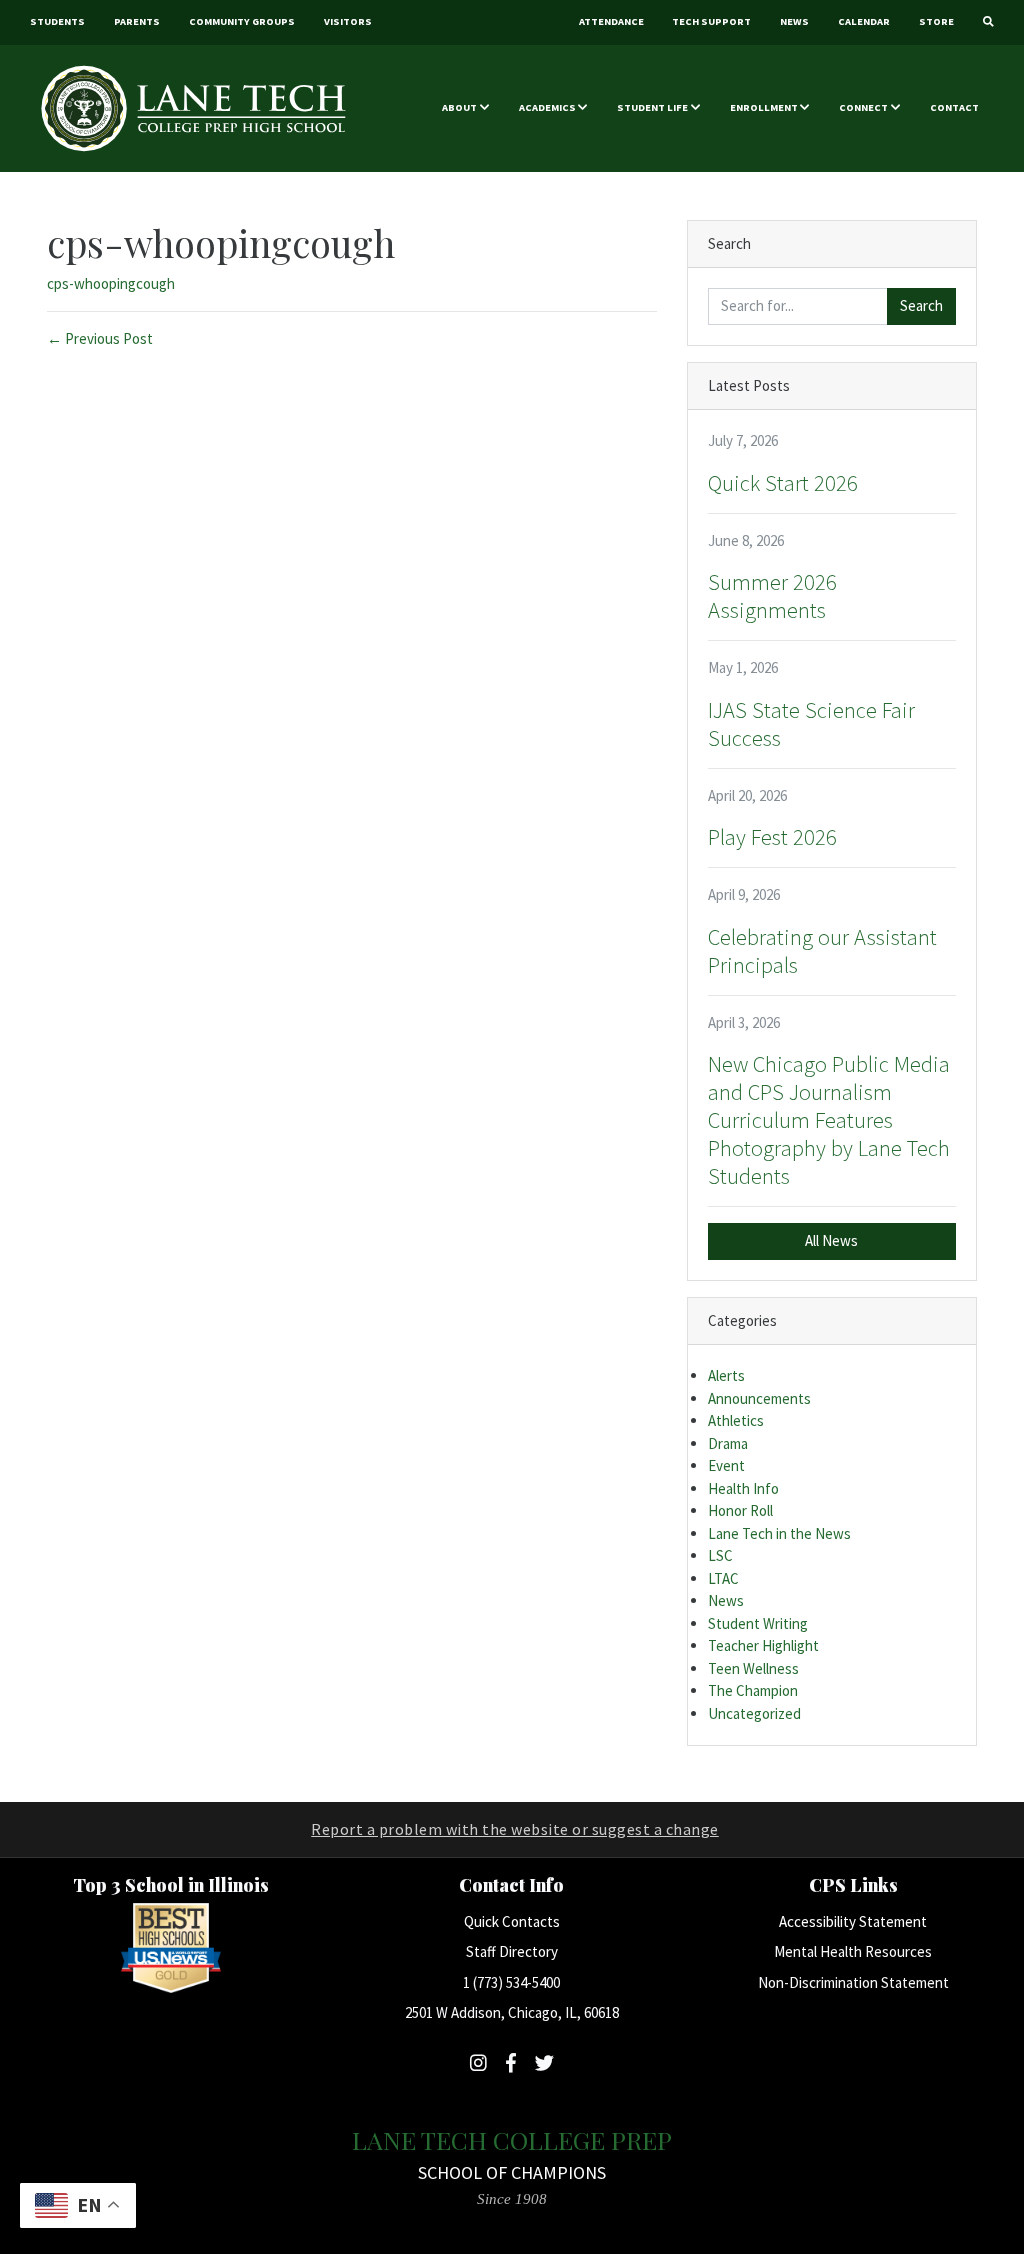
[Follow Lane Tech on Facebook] (511, 2063)
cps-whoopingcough (111, 283)
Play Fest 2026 (772, 837)
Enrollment (764, 107)
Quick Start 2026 (783, 483)
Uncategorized (754, 1713)
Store (936, 21)
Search (921, 305)
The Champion (753, 1690)
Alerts (726, 1375)
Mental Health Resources (853, 1951)
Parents (137, 21)
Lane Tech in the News (779, 1533)
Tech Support (711, 21)
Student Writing (758, 1623)
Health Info (743, 1488)
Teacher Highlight (763, 1645)
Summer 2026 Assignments (772, 596)
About (459, 107)
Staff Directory (512, 1951)
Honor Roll (740, 1510)
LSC (720, 1555)
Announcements (759, 1398)
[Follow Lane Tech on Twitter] (544, 2063)
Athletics (736, 1420)
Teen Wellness (753, 1668)
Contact (954, 107)
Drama (728, 1443)
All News (831, 1240)
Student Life (652, 107)
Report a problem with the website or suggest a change (515, 1829)
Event (726, 1465)
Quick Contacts (512, 1921)
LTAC (723, 1578)
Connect (863, 107)
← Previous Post (100, 338)
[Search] (988, 22)
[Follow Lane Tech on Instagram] (478, 2063)
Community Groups (242, 21)
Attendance (611, 21)
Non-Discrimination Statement (853, 1982)
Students (57, 21)
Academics (547, 107)
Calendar (864, 21)
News (794, 21)
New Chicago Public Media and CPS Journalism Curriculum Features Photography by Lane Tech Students (829, 1120)
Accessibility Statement (853, 1921)
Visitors (348, 21)
